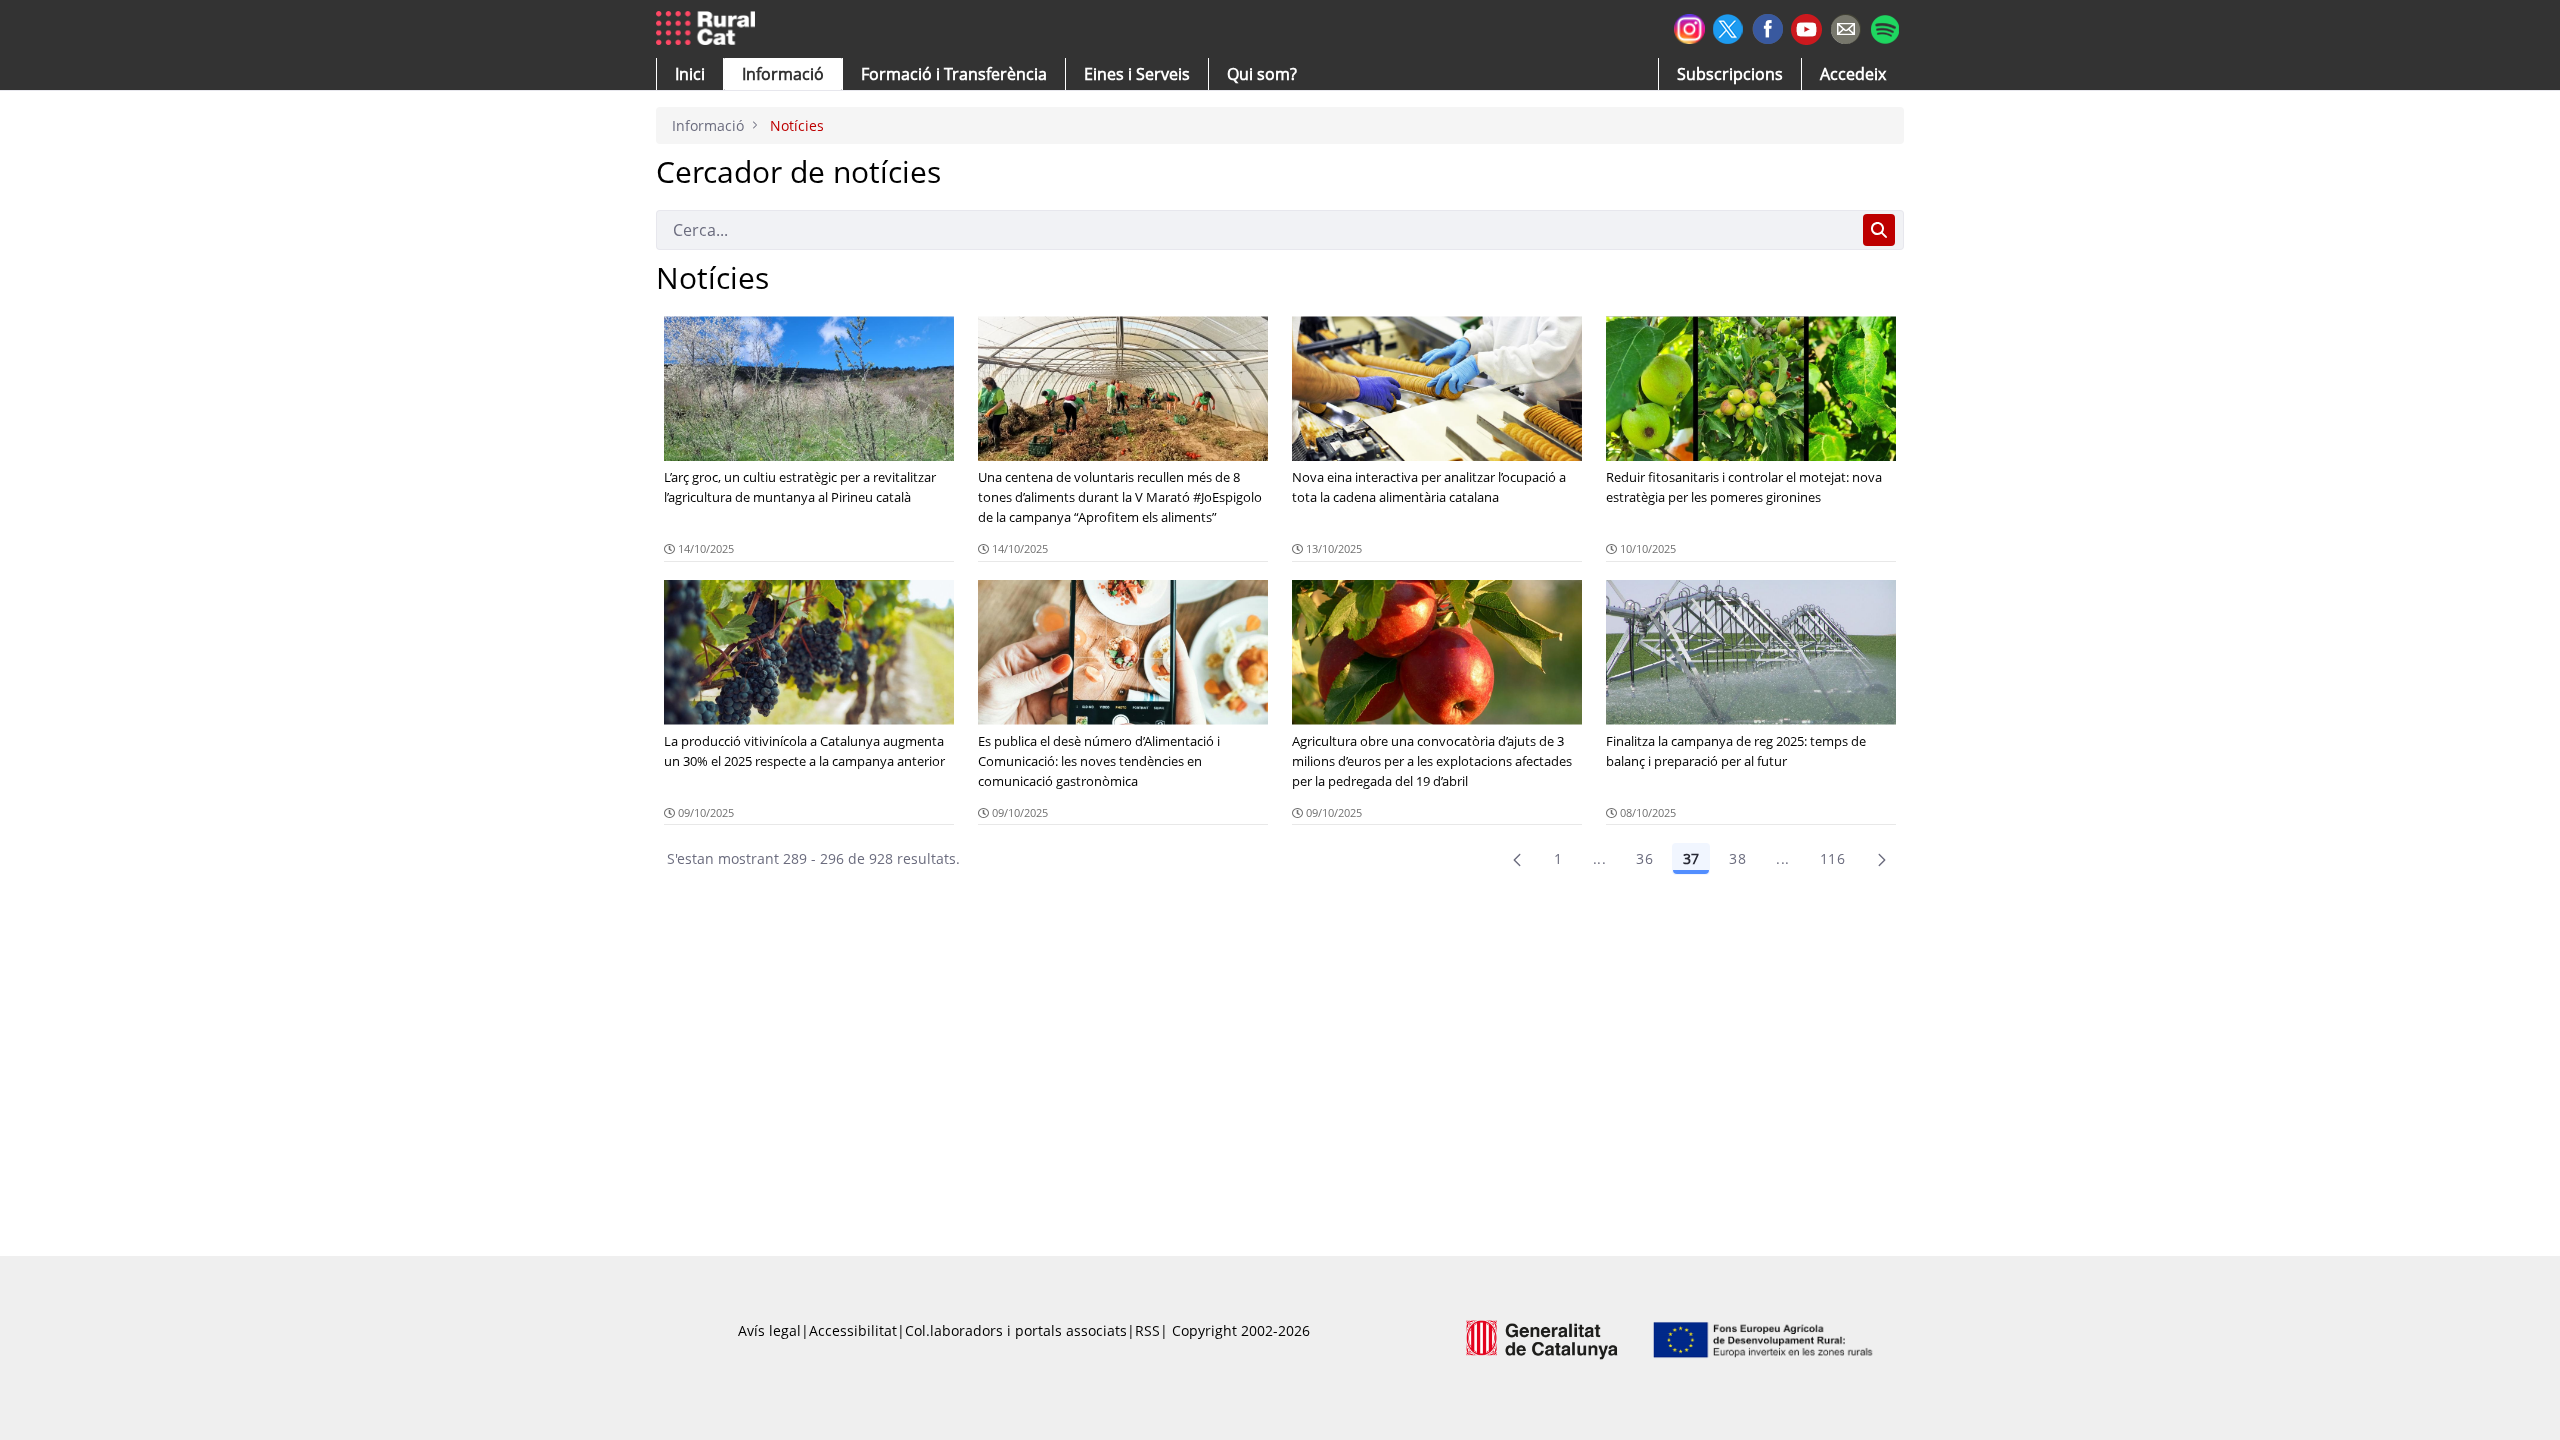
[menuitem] (954, 74)
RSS (1147, 1330)
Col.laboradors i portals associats (1016, 1330)
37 (1691, 858)
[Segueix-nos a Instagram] (1689, 26)
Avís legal (769, 1330)
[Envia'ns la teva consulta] (1845, 26)
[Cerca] (1879, 230)
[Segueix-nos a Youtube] (1806, 27)
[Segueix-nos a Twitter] (1728, 26)
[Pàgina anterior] (1517, 859)
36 (1644, 858)
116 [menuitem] (1832, 858)
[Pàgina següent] (1882, 859)
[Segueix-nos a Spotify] (1884, 26)
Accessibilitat (853, 1330)
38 (1737, 858)
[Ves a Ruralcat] (709, 29)
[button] (690, 74)
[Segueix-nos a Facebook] (1767, 26)
